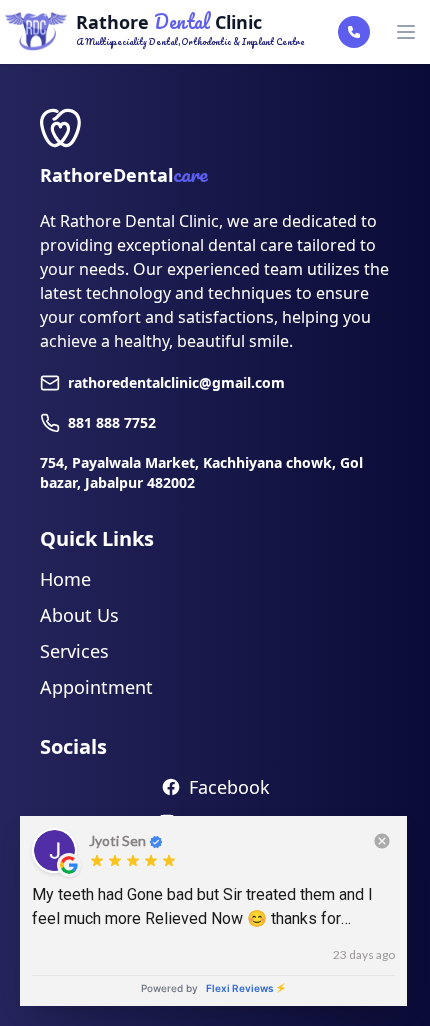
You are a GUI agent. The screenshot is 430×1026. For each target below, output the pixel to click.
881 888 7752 (112, 422)
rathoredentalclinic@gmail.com (176, 382)
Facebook (229, 787)
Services (74, 651)
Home (65, 579)
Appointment (96, 687)
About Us (79, 615)
